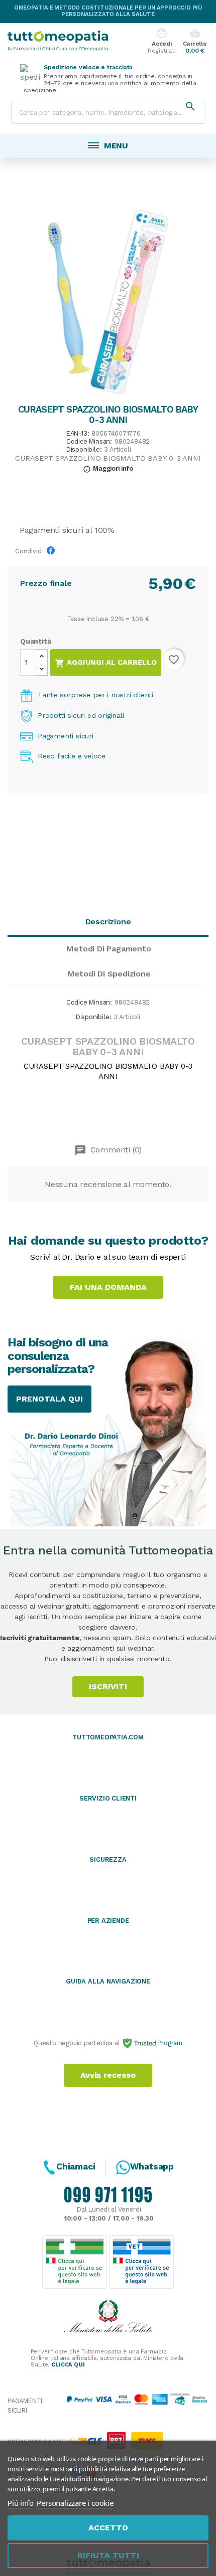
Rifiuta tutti (108, 2555)
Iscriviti (108, 1687)
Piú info (20, 2503)
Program (169, 2043)
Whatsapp (152, 2166)
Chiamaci (76, 2166)
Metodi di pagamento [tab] (109, 949)
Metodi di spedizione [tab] (109, 974)
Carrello (195, 41)
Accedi (161, 41)
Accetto (108, 2528)
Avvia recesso (108, 2075)
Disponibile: (84, 450)
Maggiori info (108, 468)
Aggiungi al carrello (106, 663)
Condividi (53, 553)
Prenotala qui (49, 1399)
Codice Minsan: (89, 442)
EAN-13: (78, 434)
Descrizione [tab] (108, 922)
